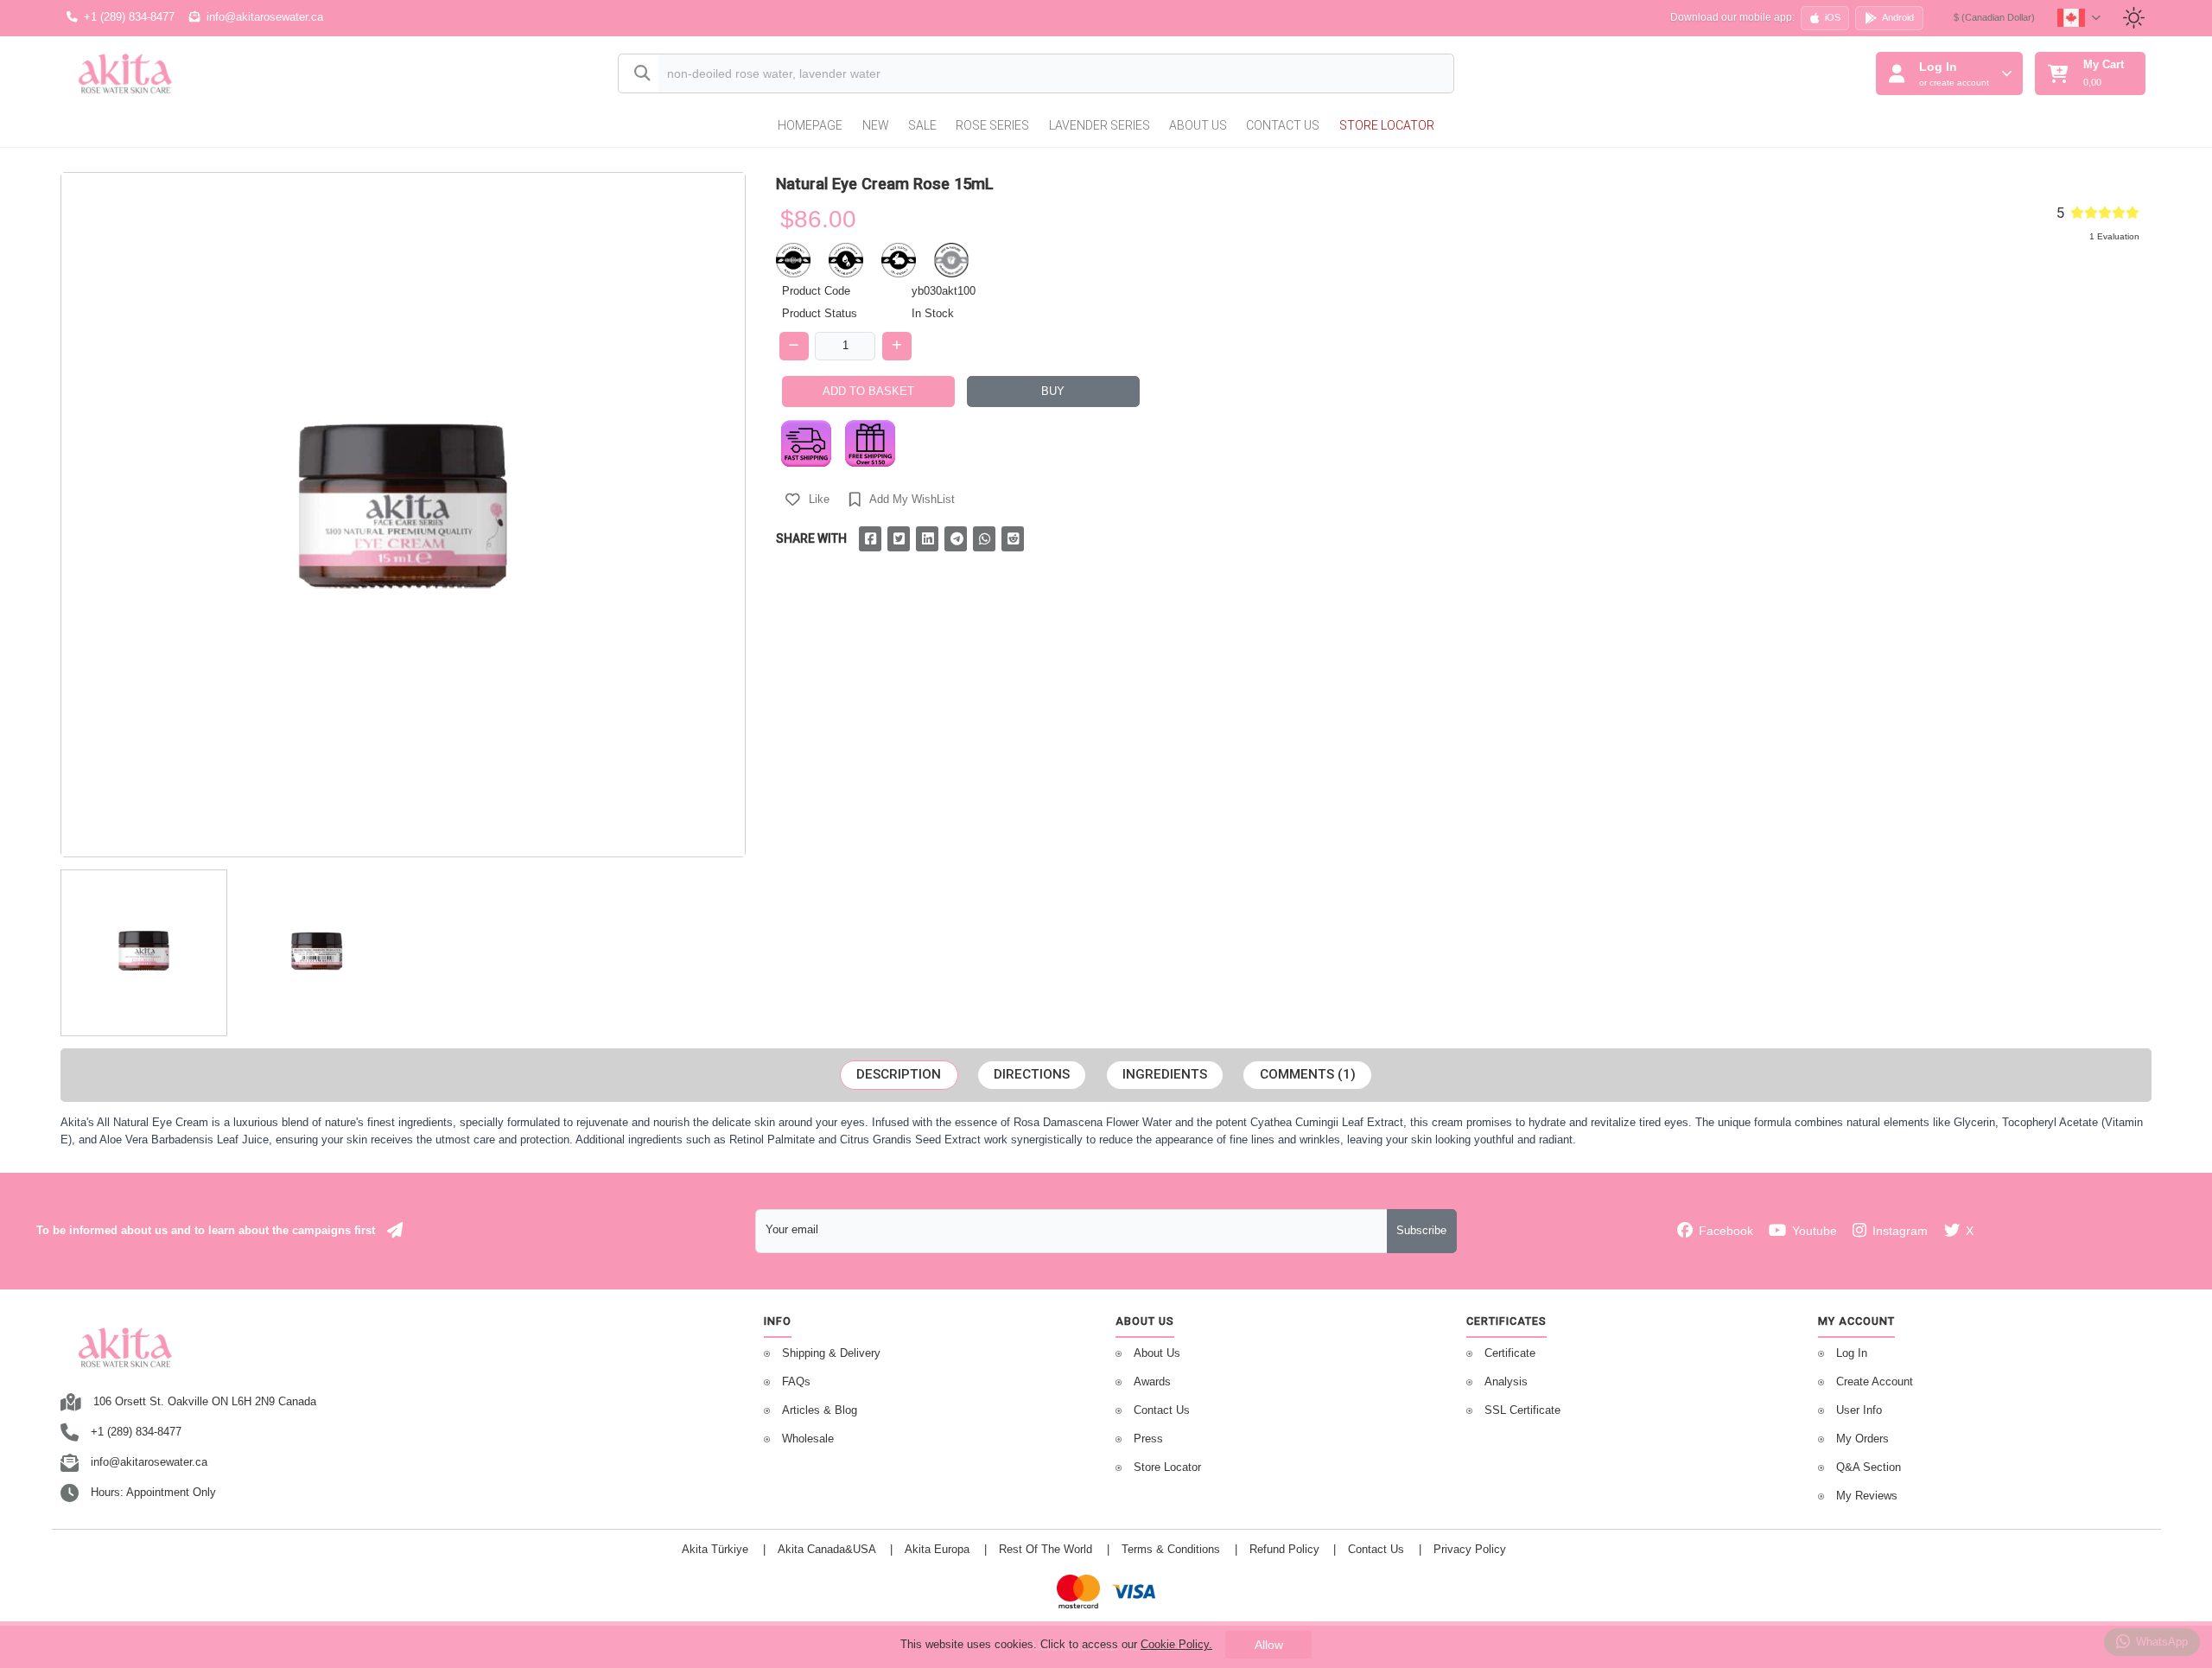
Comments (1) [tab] (1308, 1074)
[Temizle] (1425, 75)
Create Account (1875, 1382)
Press (1148, 1439)
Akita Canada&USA (827, 1550)
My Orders (1862, 1439)
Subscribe (1421, 1231)
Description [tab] (899, 1074)
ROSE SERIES (992, 125)
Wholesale (808, 1439)
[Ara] (639, 74)
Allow (1269, 1645)
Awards (1152, 1382)
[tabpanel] (1106, 1131)
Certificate (1510, 1353)
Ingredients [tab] (1165, 1074)
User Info (1859, 1410)
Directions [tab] (1032, 1074)
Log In (1852, 1353)
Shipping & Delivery (831, 1353)
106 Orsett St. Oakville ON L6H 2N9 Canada (205, 1402)
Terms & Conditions (1171, 1550)
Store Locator (1387, 125)
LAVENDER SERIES (1100, 125)
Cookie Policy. (1176, 1644)
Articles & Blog (820, 1410)
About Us (1198, 125)
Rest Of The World (1046, 1550)
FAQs (796, 1382)
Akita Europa (937, 1550)
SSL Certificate (1522, 1410)
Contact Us (1283, 125)
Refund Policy (1284, 1550)
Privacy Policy (1470, 1550)
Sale (922, 125)
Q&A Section (1869, 1467)
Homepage (810, 125)
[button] (808, 500)
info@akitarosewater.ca (265, 17)
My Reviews (1867, 1496)
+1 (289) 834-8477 (129, 17)
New (876, 125)
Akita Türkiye (715, 1550)
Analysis (1506, 1382)
